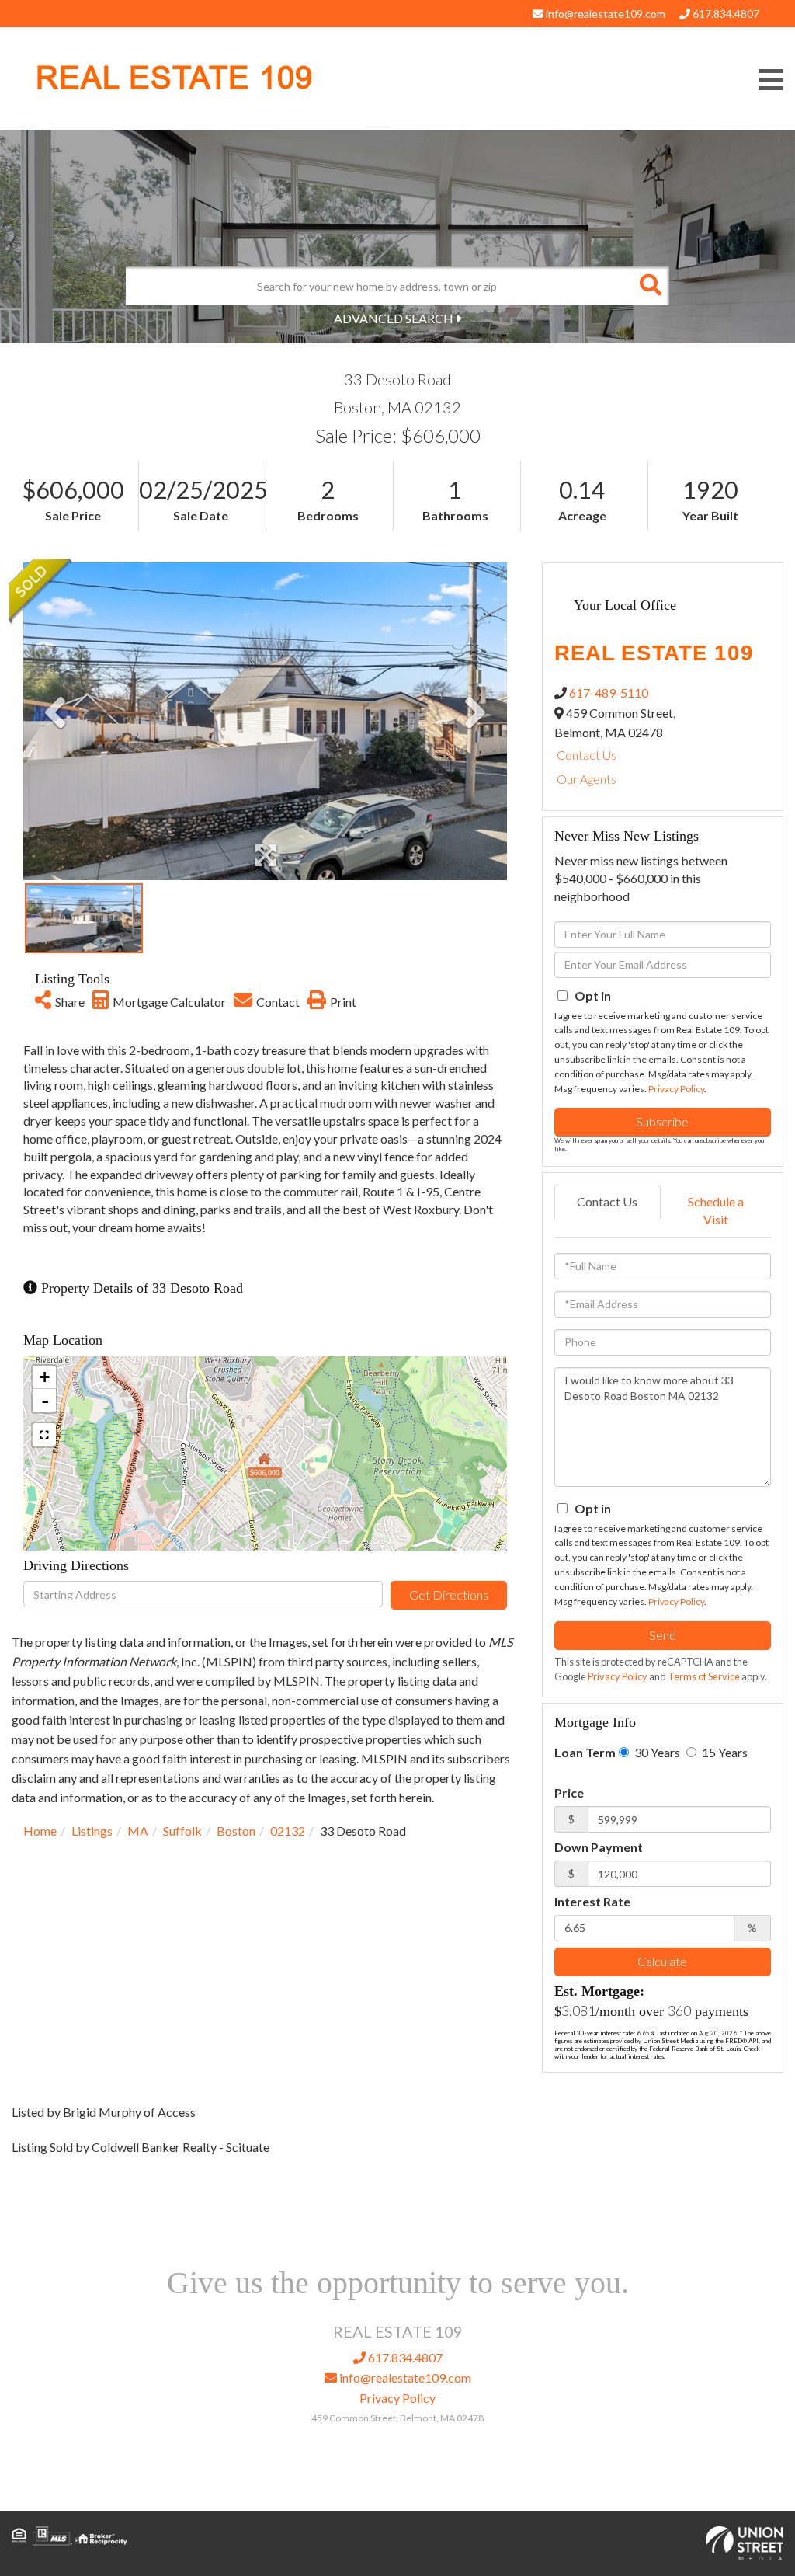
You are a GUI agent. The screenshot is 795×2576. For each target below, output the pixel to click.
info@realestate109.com (604, 14)
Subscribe (662, 1121)
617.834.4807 (725, 14)
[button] (650, 286)
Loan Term (585, 1752)
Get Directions (449, 1594)
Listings (92, 1831)
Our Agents (587, 779)
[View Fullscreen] (44, 1435)
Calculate (662, 1961)
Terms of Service (704, 1676)
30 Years (656, 1752)
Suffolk (182, 1831)
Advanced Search (394, 318)
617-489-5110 (609, 693)
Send (663, 1635)
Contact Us (587, 755)
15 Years (724, 1752)
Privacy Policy (676, 1089)
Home (40, 1831)
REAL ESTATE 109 (174, 78)
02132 (288, 1831)
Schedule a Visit (716, 1210)
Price (569, 1793)
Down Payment (599, 1847)
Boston (236, 1831)
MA (138, 1831)
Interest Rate (592, 1901)
